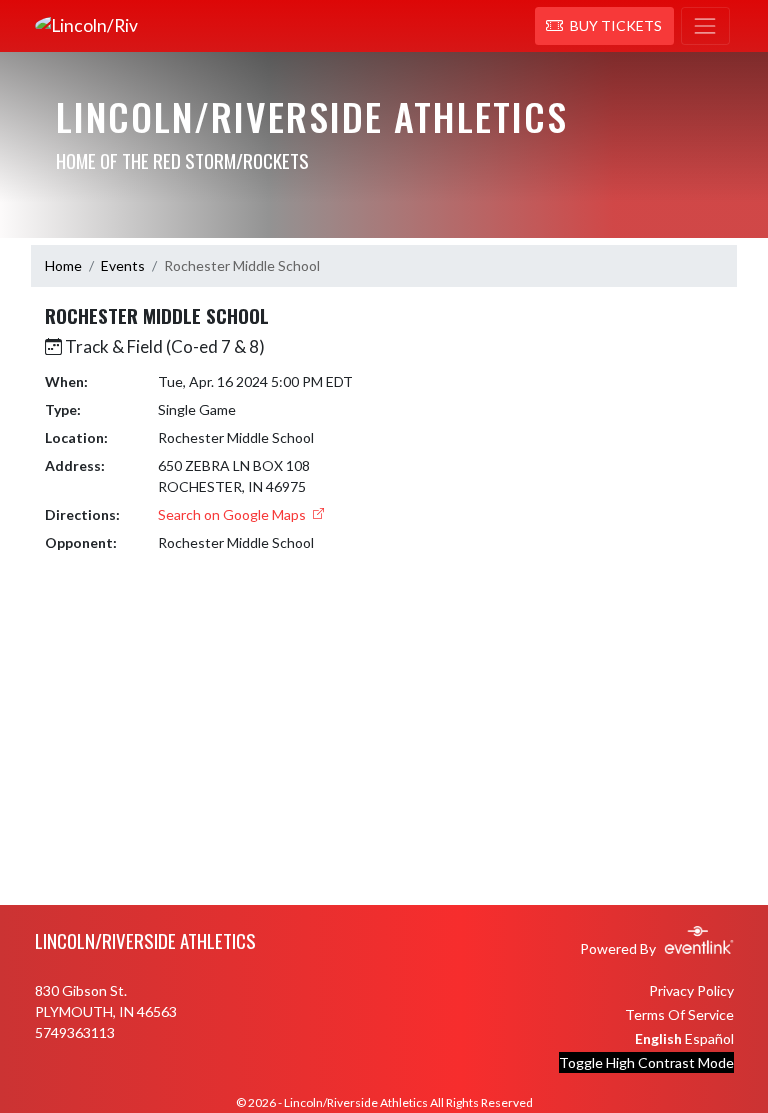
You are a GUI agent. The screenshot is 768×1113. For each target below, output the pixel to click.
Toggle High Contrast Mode (646, 1062)
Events (123, 265)
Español (709, 1038)
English (658, 1038)
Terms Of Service (679, 1014)
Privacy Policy (691, 990)
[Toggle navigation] (705, 26)
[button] (604, 26)
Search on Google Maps (233, 514)
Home (63, 265)
